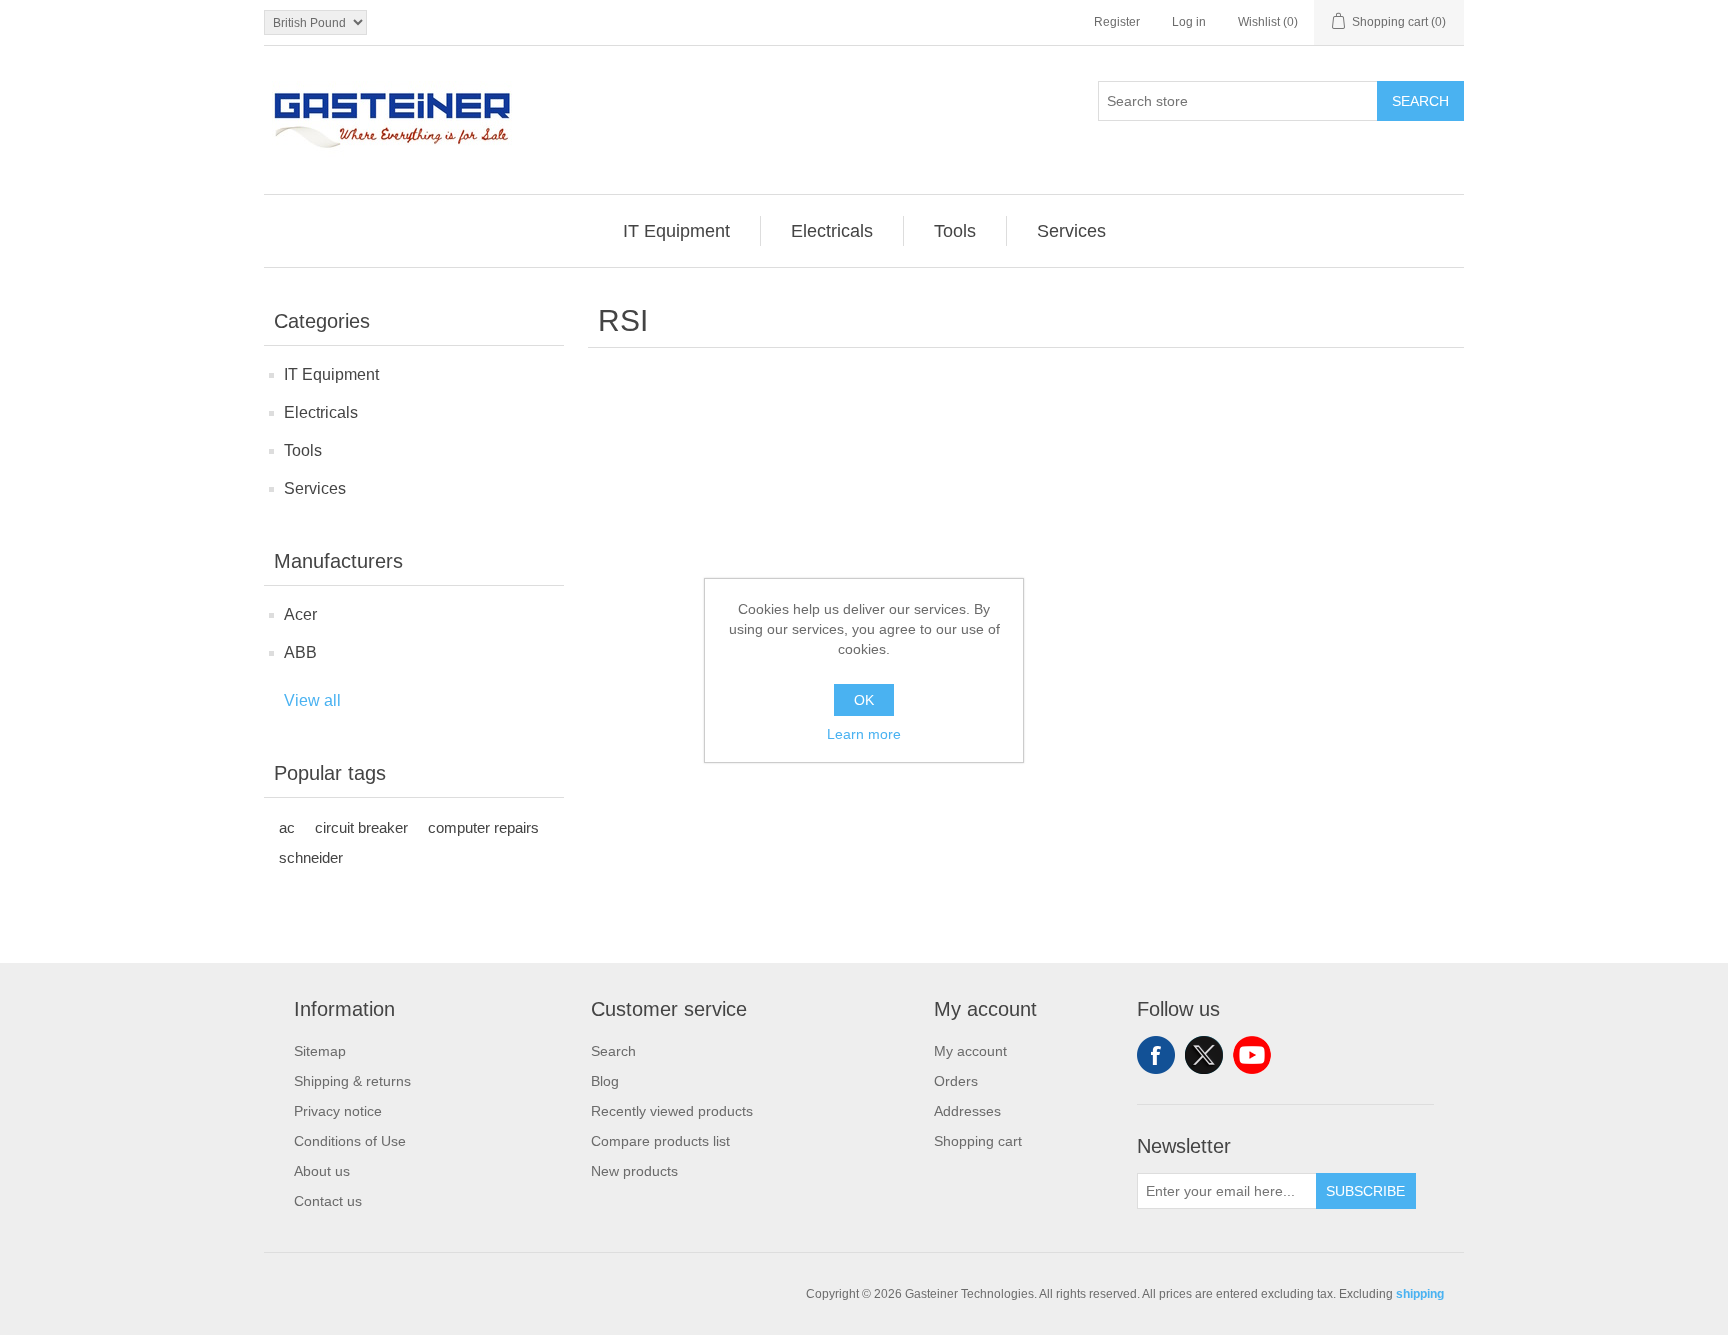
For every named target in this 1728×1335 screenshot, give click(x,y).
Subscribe (1365, 1191)
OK (864, 700)
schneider (311, 857)
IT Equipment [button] (676, 231)
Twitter (1204, 1055)
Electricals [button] (832, 231)
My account (970, 1051)
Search (1420, 101)
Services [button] (1071, 231)
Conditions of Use (350, 1141)
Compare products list (660, 1141)
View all (312, 700)
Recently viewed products (672, 1111)
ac (287, 827)
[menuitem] (677, 231)
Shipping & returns (352, 1081)
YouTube (1252, 1055)
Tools (303, 450)
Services (315, 488)
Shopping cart (978, 1141)
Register (1117, 22)
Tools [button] (955, 231)
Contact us (328, 1201)
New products (634, 1171)
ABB (300, 652)
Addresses (967, 1111)
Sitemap (320, 1051)
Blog (605, 1081)
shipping (1420, 1294)
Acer (300, 614)
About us (322, 1171)
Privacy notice (338, 1111)
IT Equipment (331, 374)
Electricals (321, 412)
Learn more (864, 734)
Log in (1189, 22)
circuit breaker (361, 827)
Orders (956, 1081)
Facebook (1156, 1055)
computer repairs (483, 827)
